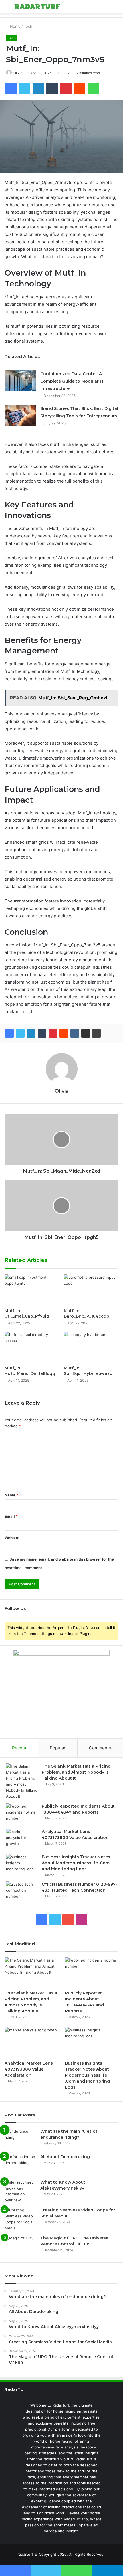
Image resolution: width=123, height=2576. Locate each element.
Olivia (18, 73)
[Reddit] (64, 1033)
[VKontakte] (75, 1033)
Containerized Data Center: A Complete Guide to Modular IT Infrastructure (72, 381)
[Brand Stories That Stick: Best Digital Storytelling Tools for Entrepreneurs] (20, 415)
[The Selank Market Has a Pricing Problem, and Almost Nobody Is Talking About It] (22, 1781)
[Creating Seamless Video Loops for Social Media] (20, 2219)
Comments (100, 1748)
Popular (58, 1748)
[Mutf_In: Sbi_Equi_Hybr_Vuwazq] (91, 1347)
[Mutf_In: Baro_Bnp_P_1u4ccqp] (91, 1290)
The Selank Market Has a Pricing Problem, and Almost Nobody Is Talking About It (76, 1772)
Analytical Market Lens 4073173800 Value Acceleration (29, 2069)
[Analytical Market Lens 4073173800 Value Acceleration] (22, 1839)
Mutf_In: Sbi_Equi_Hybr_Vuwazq (88, 1371)
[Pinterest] (53, 1033)
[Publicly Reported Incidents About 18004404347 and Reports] (22, 1814)
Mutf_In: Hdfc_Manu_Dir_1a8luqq (30, 1371)
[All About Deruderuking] (20, 2165)
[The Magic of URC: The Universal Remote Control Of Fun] (20, 2246)
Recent (19, 1748)
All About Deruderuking (65, 2157)
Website (12, 1538)
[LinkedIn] (31, 1033)
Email (11, 1516)
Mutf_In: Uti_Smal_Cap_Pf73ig (27, 1313)
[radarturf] (37, 7)
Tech (28, 26)
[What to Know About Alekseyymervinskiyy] (20, 2191)
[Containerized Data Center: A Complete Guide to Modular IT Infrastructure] (20, 381)
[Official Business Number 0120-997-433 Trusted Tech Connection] (22, 1892)
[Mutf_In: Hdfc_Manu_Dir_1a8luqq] (32, 1347)
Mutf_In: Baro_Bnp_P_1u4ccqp (87, 1313)
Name (11, 1495)
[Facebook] (9, 1033)
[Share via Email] (86, 1033)
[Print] (96, 1033)
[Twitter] (20, 1033)
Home (15, 26)
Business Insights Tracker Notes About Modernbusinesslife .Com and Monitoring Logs (76, 1863)
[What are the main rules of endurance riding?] (20, 2139)
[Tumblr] (42, 1033)
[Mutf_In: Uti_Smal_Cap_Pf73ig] (32, 1290)
